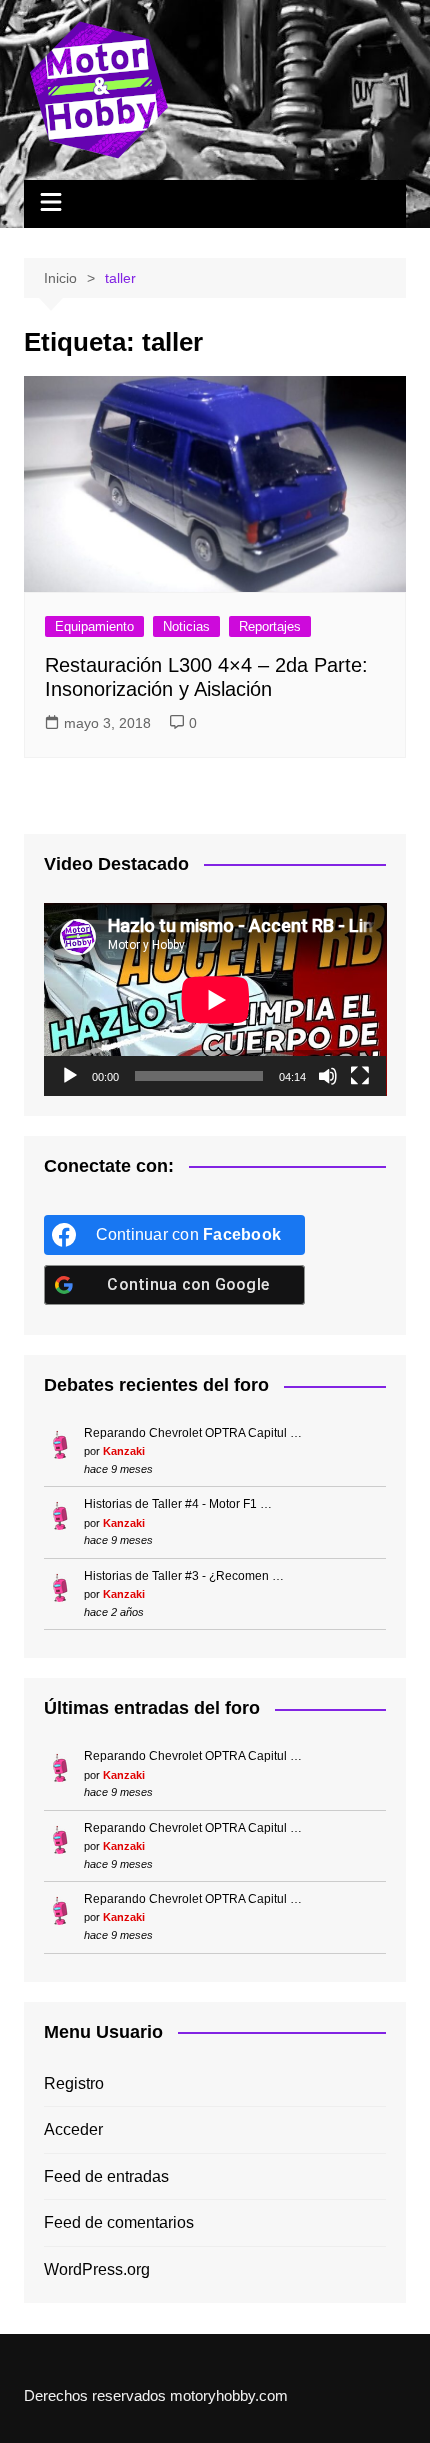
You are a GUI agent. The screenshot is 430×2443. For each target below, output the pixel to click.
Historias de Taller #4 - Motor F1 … (178, 1504)
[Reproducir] (70, 1076)
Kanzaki (124, 1451)
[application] (215, 999)
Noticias (186, 626)
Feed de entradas (106, 2176)
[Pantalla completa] (360, 1076)
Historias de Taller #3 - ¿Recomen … (184, 1576)
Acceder (73, 2129)
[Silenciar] (328, 1076)
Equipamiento (94, 626)
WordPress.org (97, 2269)
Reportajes (270, 626)
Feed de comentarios (119, 2222)
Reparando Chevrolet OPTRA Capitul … (193, 1433)
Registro (74, 2083)
